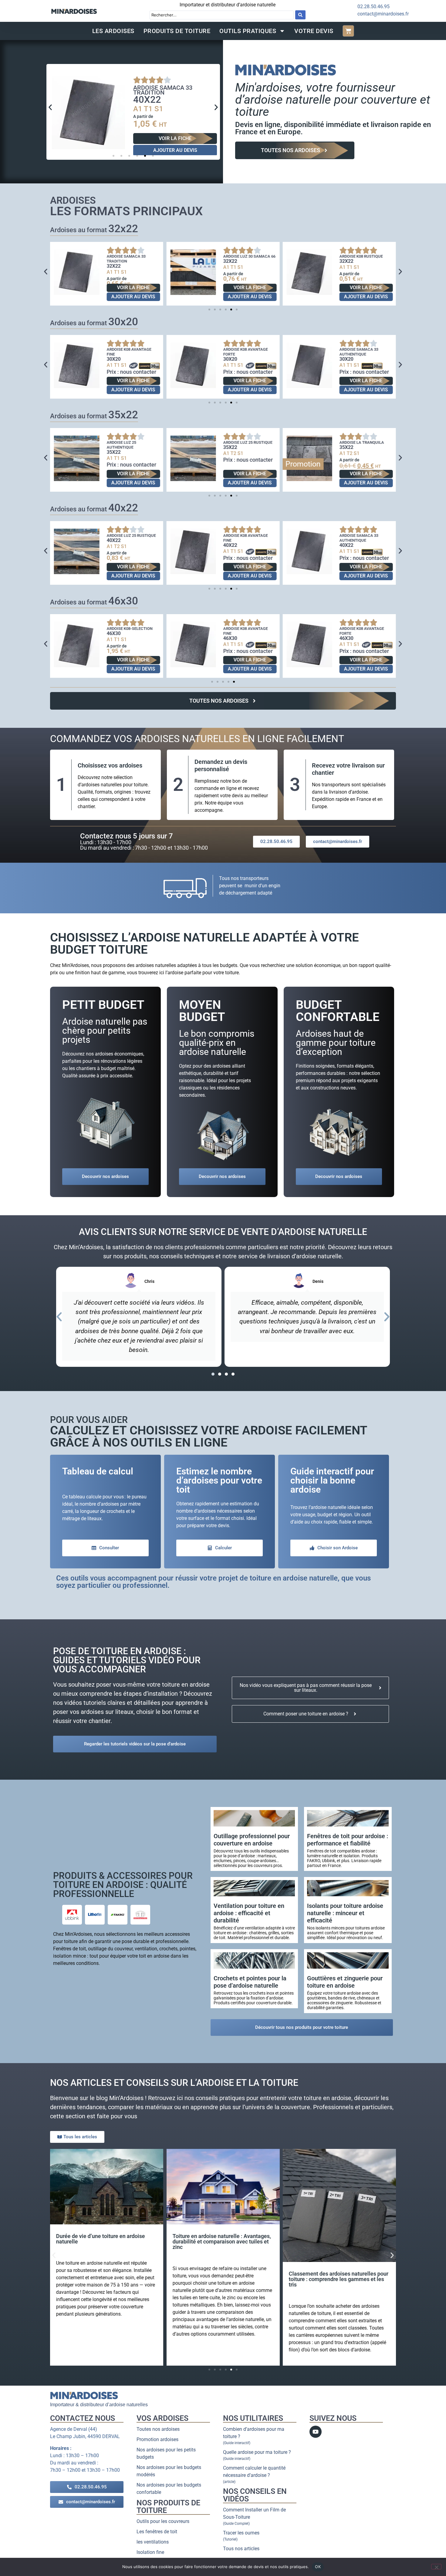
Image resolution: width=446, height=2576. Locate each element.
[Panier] (348, 31)
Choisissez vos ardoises (110, 765)
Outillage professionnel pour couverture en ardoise (252, 1840)
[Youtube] (316, 2432)
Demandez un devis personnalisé (221, 765)
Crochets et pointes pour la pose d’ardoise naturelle (250, 1982)
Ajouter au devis (175, 150)
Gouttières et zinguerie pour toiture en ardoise (345, 1982)
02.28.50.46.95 (373, 7)
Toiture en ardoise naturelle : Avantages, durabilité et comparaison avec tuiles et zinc (221, 2241)
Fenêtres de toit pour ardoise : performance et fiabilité (348, 1840)
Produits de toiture (177, 31)
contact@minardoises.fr (383, 14)
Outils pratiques (248, 31)
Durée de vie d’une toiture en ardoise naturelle (101, 2239)
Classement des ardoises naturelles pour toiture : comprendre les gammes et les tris (339, 2279)
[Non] (436, 2567)
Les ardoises (113, 31)
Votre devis (314, 31)
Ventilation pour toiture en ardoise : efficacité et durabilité (249, 1913)
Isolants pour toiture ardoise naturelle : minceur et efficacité (345, 1913)
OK (318, 2567)
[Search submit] (300, 15)
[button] (50, 107)
